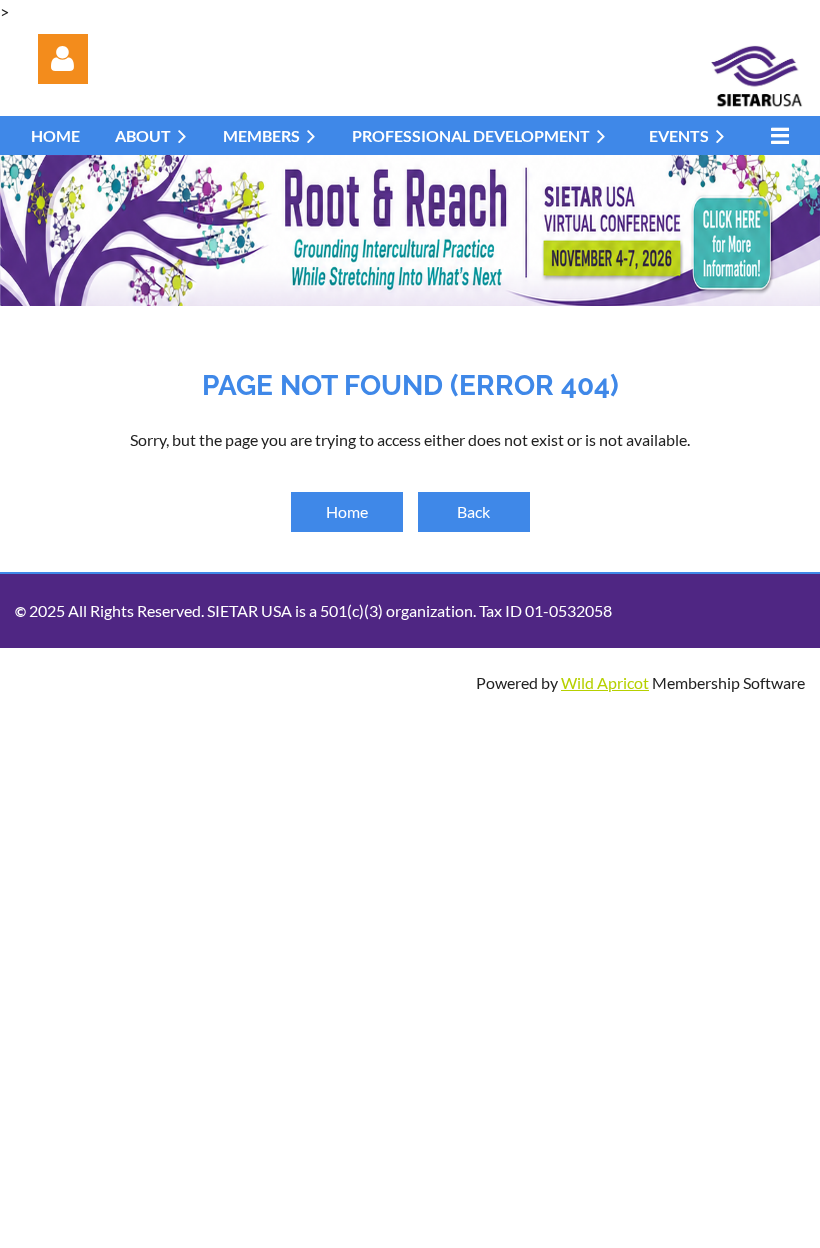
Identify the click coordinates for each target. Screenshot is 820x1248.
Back (473, 511)
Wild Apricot (605, 682)
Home (347, 511)
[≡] (775, 135)
